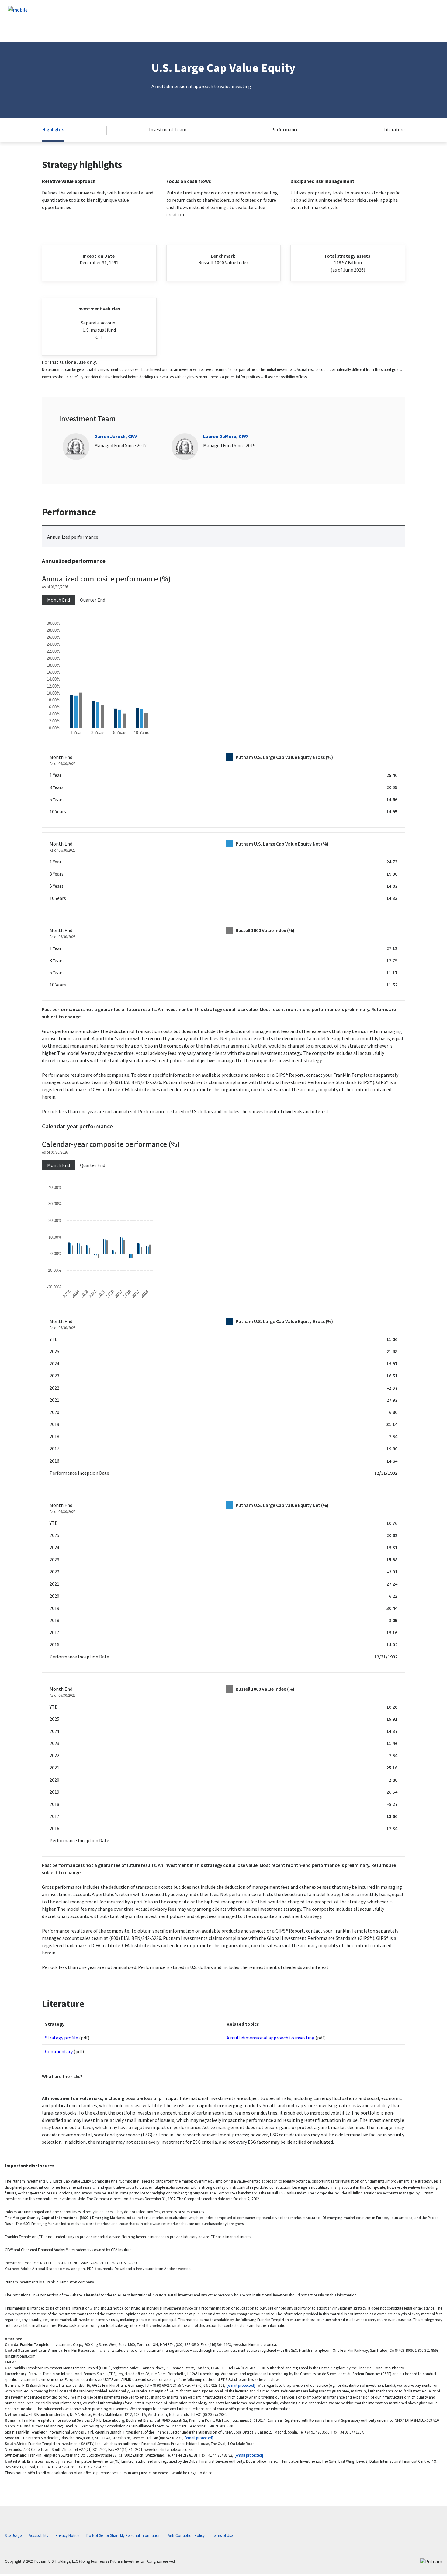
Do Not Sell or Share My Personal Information (123, 2535)
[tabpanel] (223, 836)
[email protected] (241, 2385)
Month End (59, 600)
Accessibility (39, 2535)
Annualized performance (73, 537)
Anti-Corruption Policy (186, 2535)
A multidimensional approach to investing (270, 2038)
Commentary (59, 2051)
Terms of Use (222, 2535)
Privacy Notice (67, 2535)
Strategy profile (62, 2038)
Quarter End (93, 600)
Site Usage (13, 2535)
